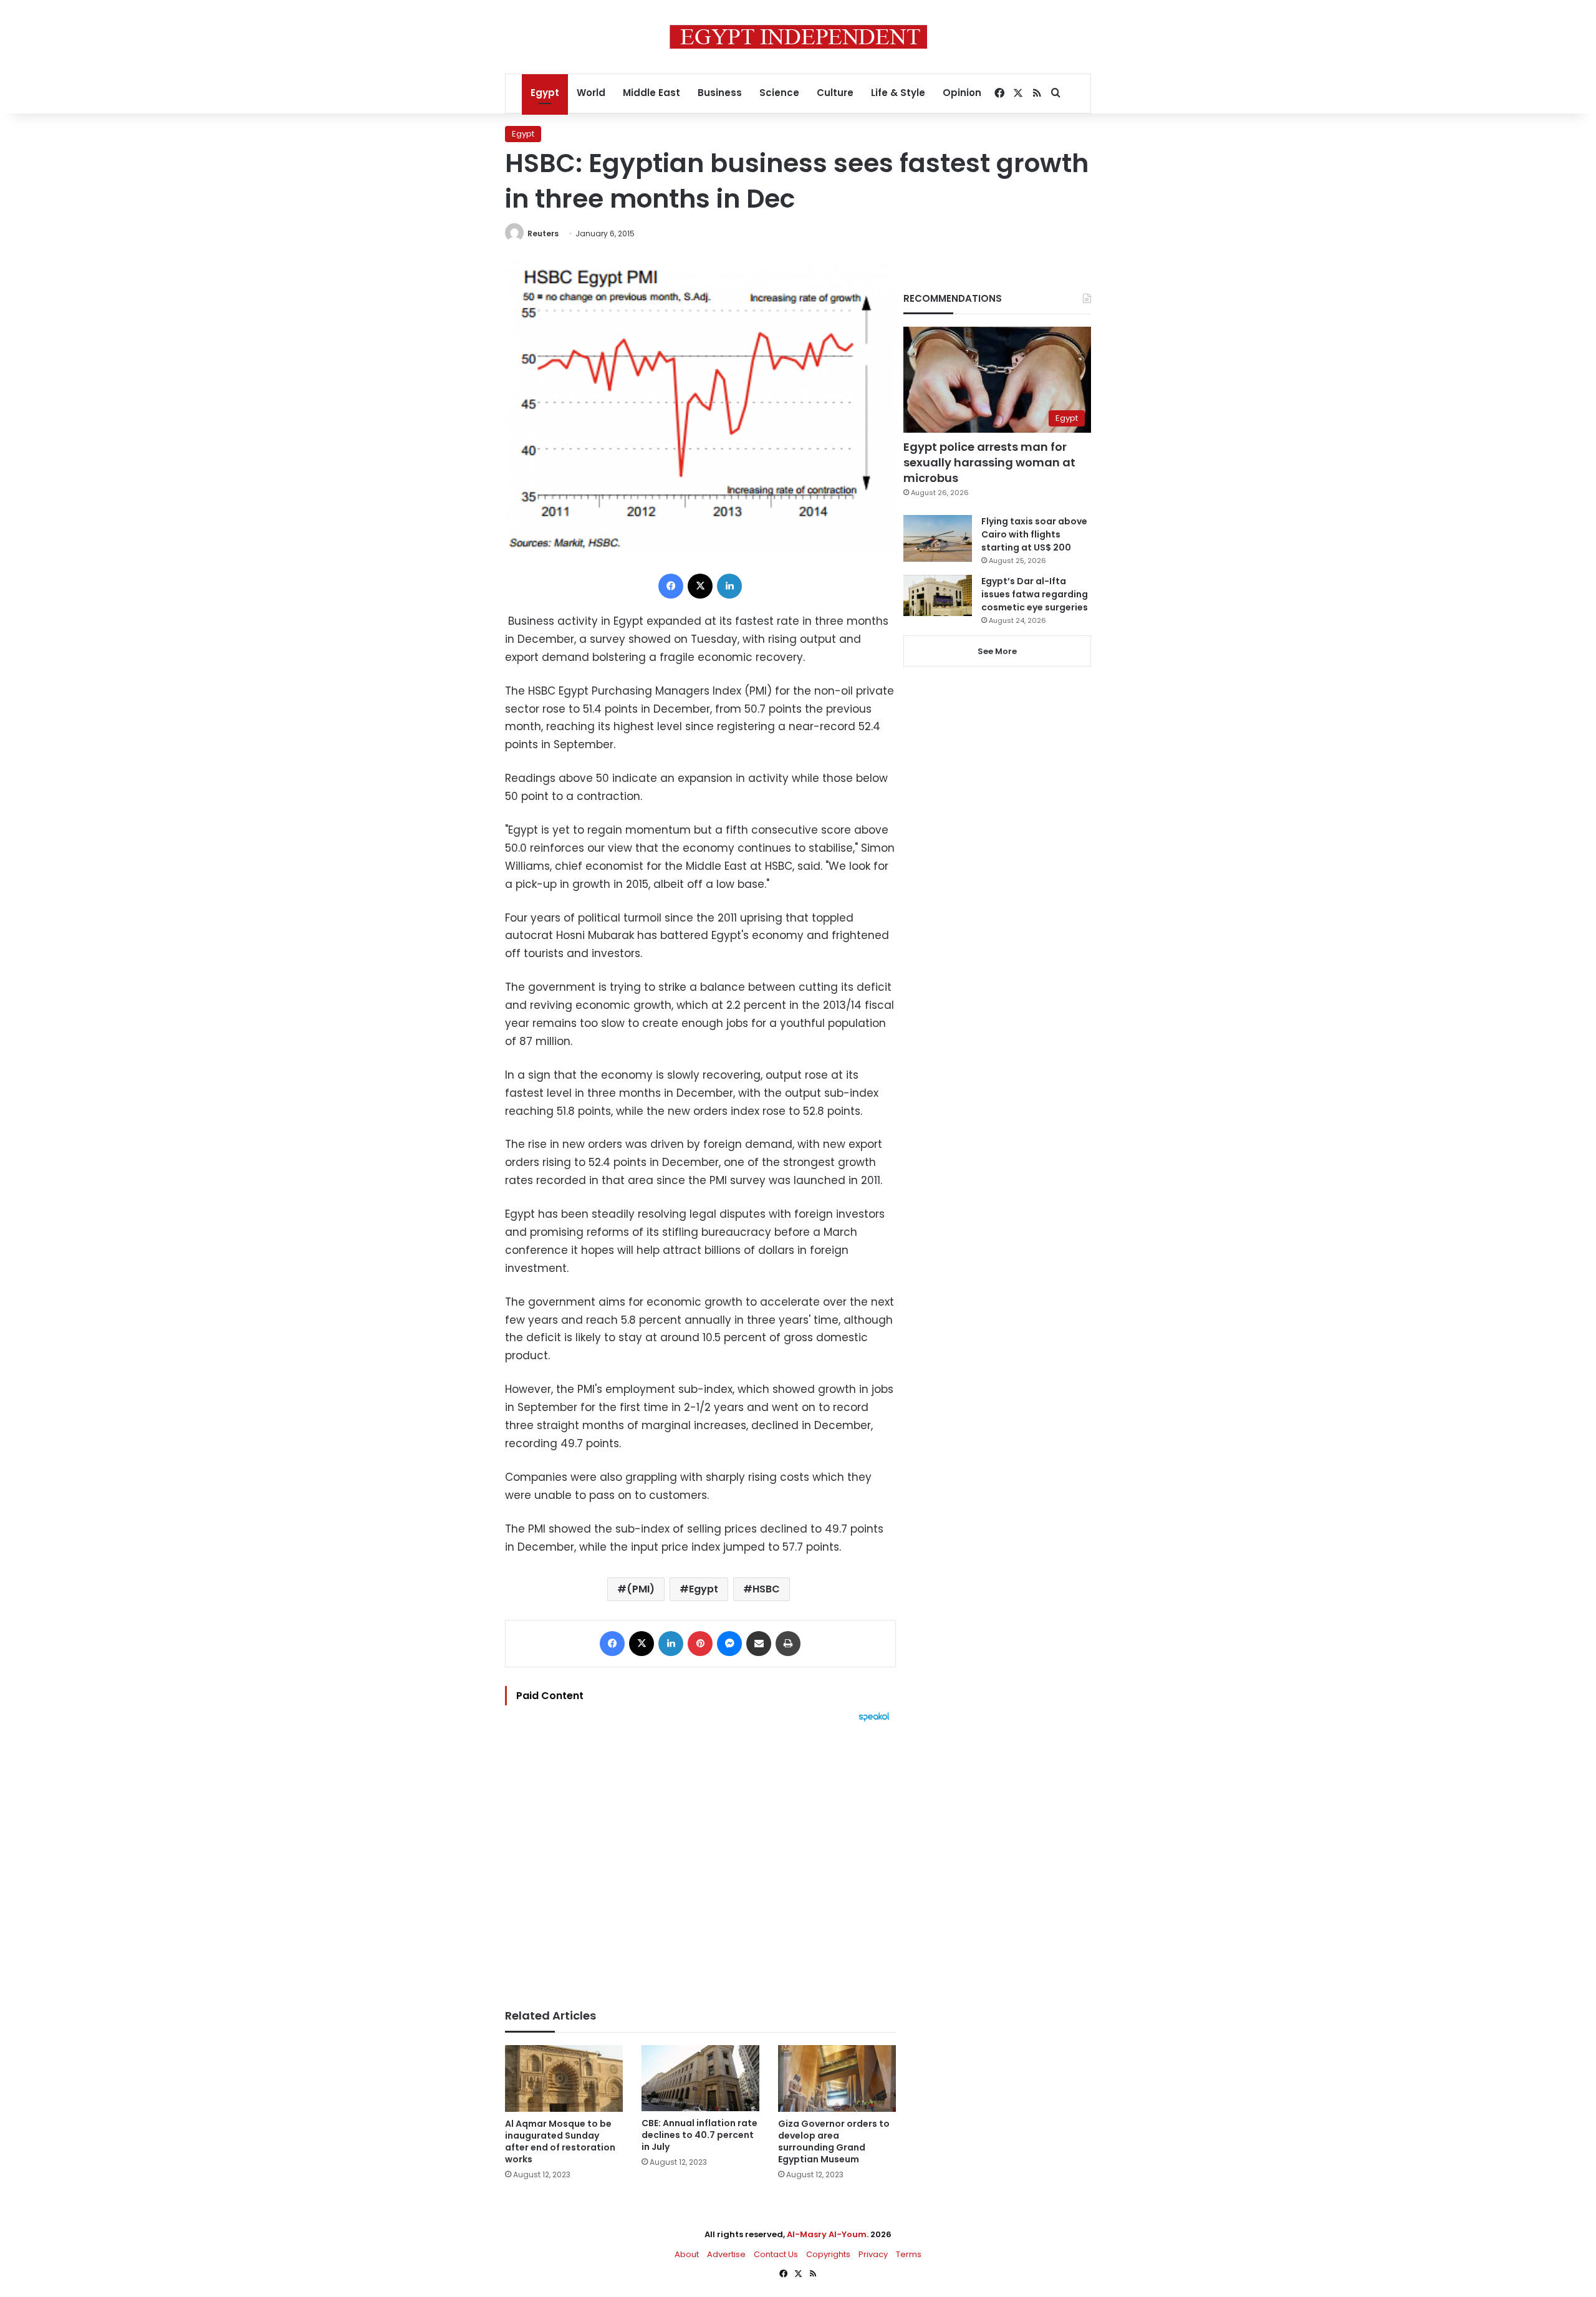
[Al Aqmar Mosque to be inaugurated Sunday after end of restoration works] (564, 2078)
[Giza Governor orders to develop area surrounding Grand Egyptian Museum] (837, 2078)
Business (720, 93)
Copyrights (828, 2254)
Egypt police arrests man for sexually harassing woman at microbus (989, 462)
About (687, 2254)
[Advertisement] (700, 1859)
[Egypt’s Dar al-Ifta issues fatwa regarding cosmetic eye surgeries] (938, 595)
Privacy (873, 2254)
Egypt (545, 93)
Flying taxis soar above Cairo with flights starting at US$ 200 (1034, 534)
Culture (835, 93)
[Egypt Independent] (798, 37)
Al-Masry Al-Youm (827, 2234)
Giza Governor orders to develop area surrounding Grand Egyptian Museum (834, 2141)
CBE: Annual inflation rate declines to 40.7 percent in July (699, 2135)
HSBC (766, 1589)
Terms (909, 2254)
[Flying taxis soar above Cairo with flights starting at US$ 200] (938, 538)
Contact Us (776, 2254)
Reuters (543, 234)
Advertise (726, 2254)
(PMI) (641, 1589)
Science (779, 93)
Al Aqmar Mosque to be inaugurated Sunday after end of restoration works (560, 2141)
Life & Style (898, 93)
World (591, 93)
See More (997, 651)
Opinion (962, 93)
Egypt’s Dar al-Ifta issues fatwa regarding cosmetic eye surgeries (1035, 594)
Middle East (651, 93)
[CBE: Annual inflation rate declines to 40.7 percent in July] (700, 2078)
